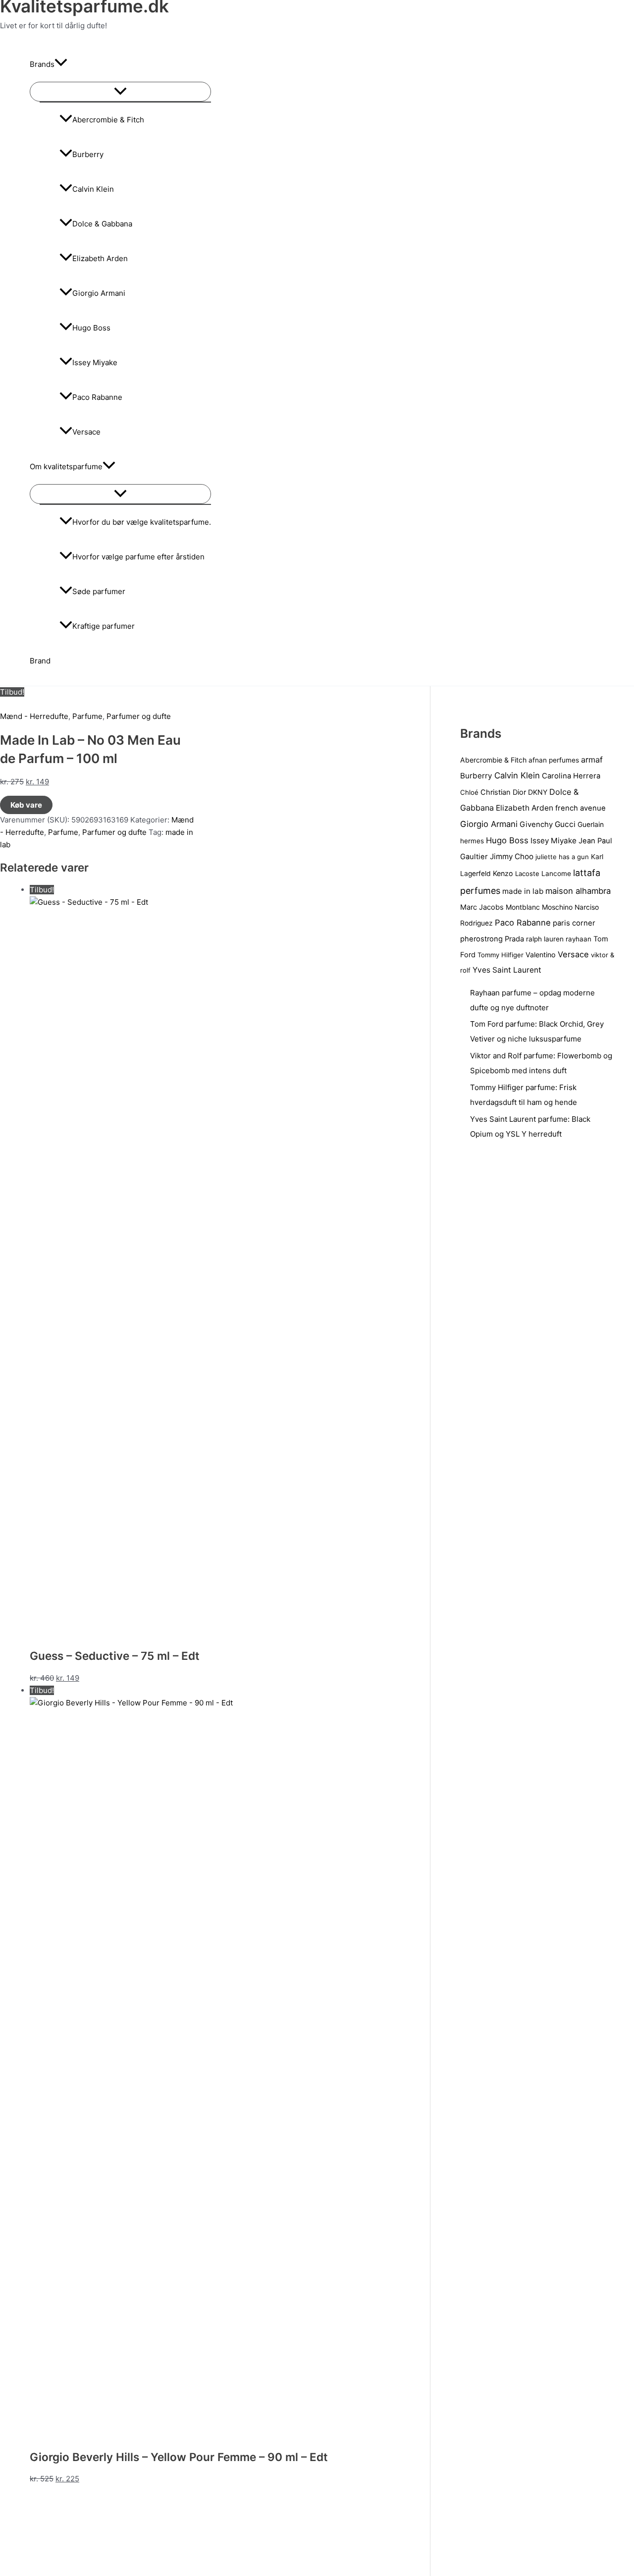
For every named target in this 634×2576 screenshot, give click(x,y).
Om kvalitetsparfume (66, 466)
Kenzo (503, 873)
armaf (592, 760)
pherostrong (481, 939)
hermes (472, 841)
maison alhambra (578, 891)
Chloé (469, 792)
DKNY (538, 792)
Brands (42, 64)
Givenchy (536, 824)
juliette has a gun (562, 857)
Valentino (541, 955)
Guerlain (591, 824)
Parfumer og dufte (139, 716)
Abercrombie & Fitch (108, 120)
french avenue (581, 808)
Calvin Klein (93, 189)
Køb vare (26, 805)
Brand (40, 661)
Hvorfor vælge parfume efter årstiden (138, 557)
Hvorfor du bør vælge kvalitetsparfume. (142, 522)
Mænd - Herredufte (34, 716)
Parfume (87, 716)
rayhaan (579, 939)
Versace (86, 432)
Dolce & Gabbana (102, 224)
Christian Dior (503, 792)
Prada (514, 939)
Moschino (557, 907)
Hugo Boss (91, 328)
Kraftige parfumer (104, 626)
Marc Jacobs (482, 907)
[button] (61, 64)
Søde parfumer (99, 591)
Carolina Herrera (571, 776)
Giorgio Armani (99, 293)
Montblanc (523, 907)
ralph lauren (545, 939)
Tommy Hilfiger (501, 955)
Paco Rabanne (97, 397)
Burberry (88, 154)
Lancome (556, 874)
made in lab (523, 891)
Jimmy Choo (512, 856)
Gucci (565, 824)
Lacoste (527, 874)
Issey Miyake (95, 362)
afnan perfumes (554, 760)
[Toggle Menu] (120, 92)
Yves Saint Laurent (507, 970)
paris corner (574, 923)
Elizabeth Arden (100, 258)
